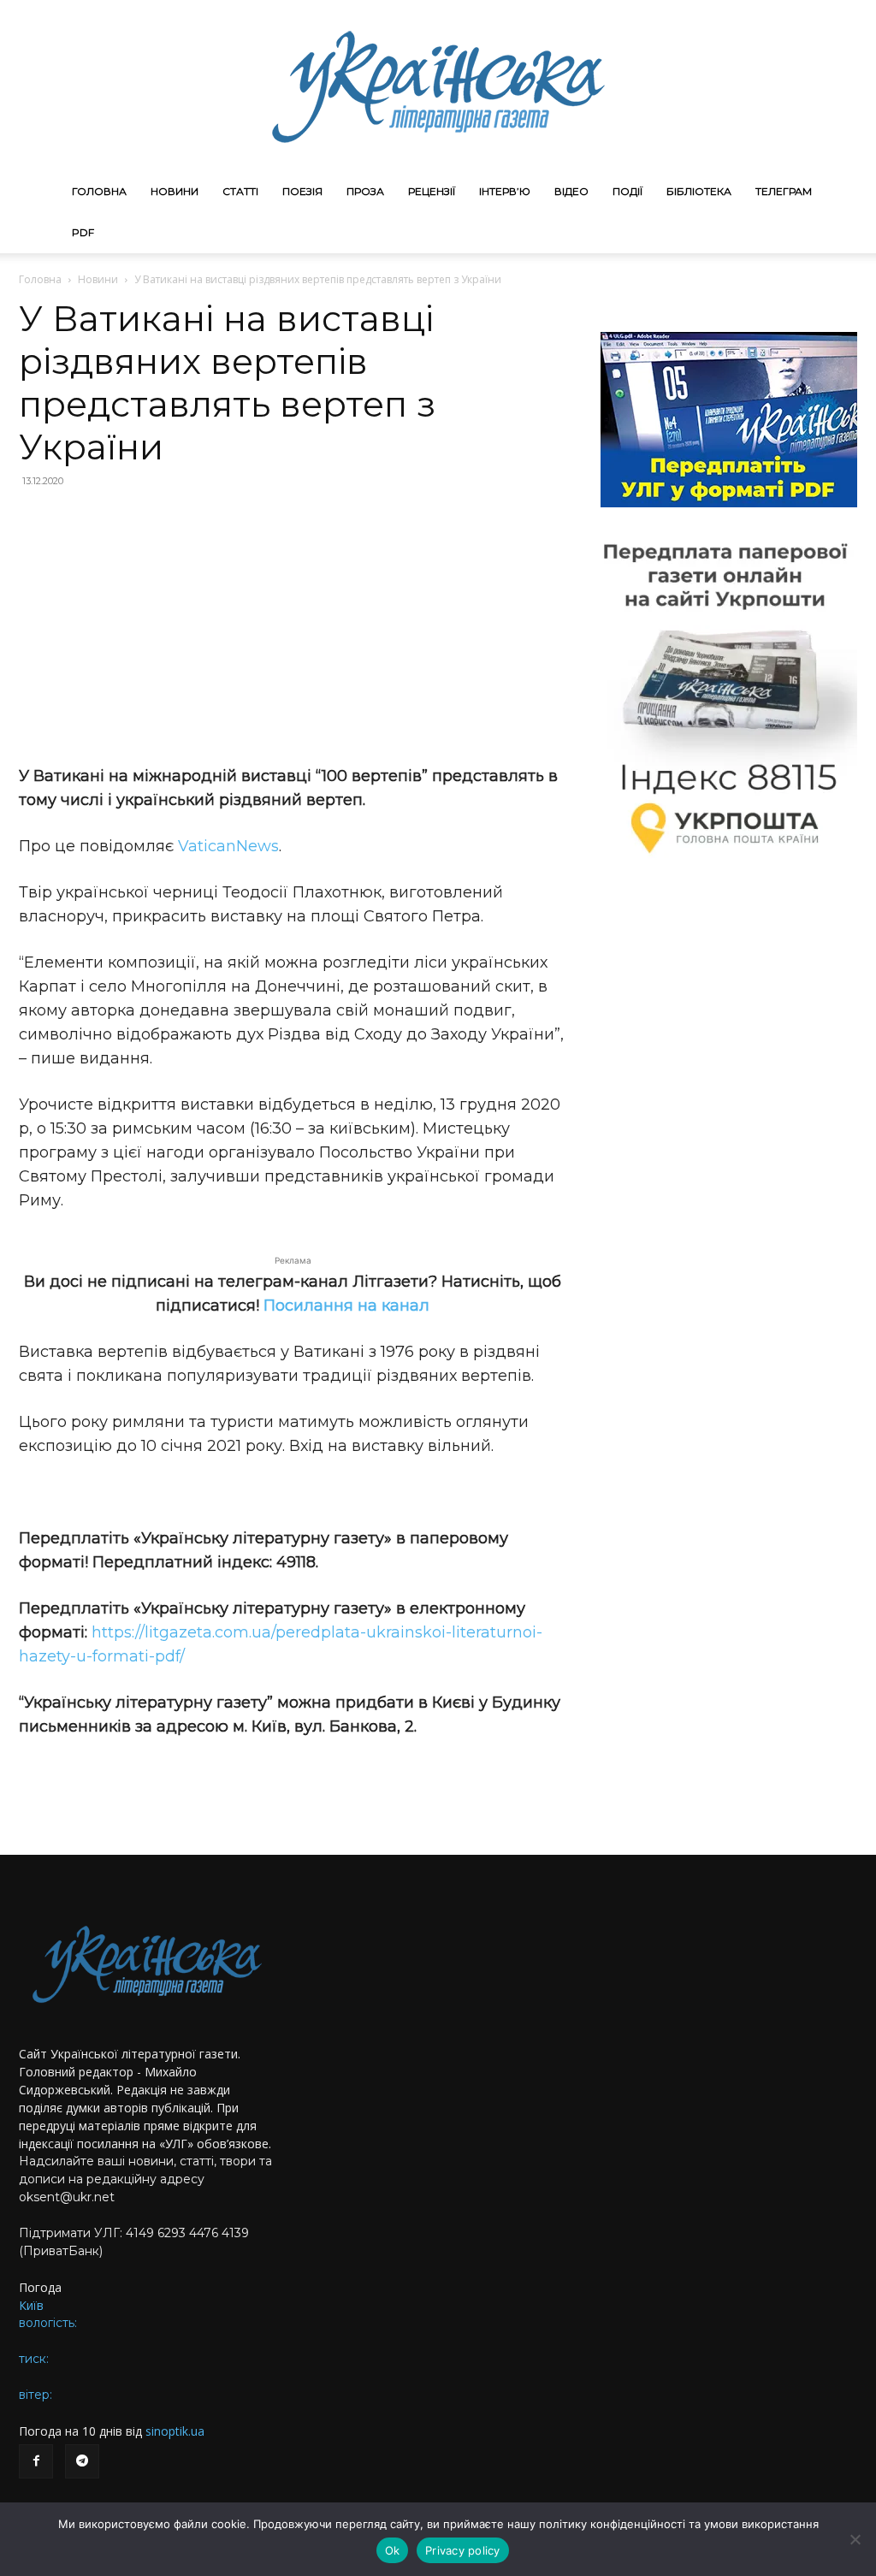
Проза (365, 191)
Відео (571, 191)
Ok (393, 2550)
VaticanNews (228, 846)
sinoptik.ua (175, 2431)
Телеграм (784, 191)
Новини (175, 191)
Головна (99, 191)
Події (627, 191)
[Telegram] (82, 2461)
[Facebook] (36, 2461)
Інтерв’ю (505, 191)
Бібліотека (699, 191)
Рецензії (432, 191)
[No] (855, 2539)
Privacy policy (463, 2550)
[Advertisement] (293, 626)
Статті (240, 191)
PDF (83, 232)
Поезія (302, 191)
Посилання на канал (346, 1306)
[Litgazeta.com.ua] (438, 86)
